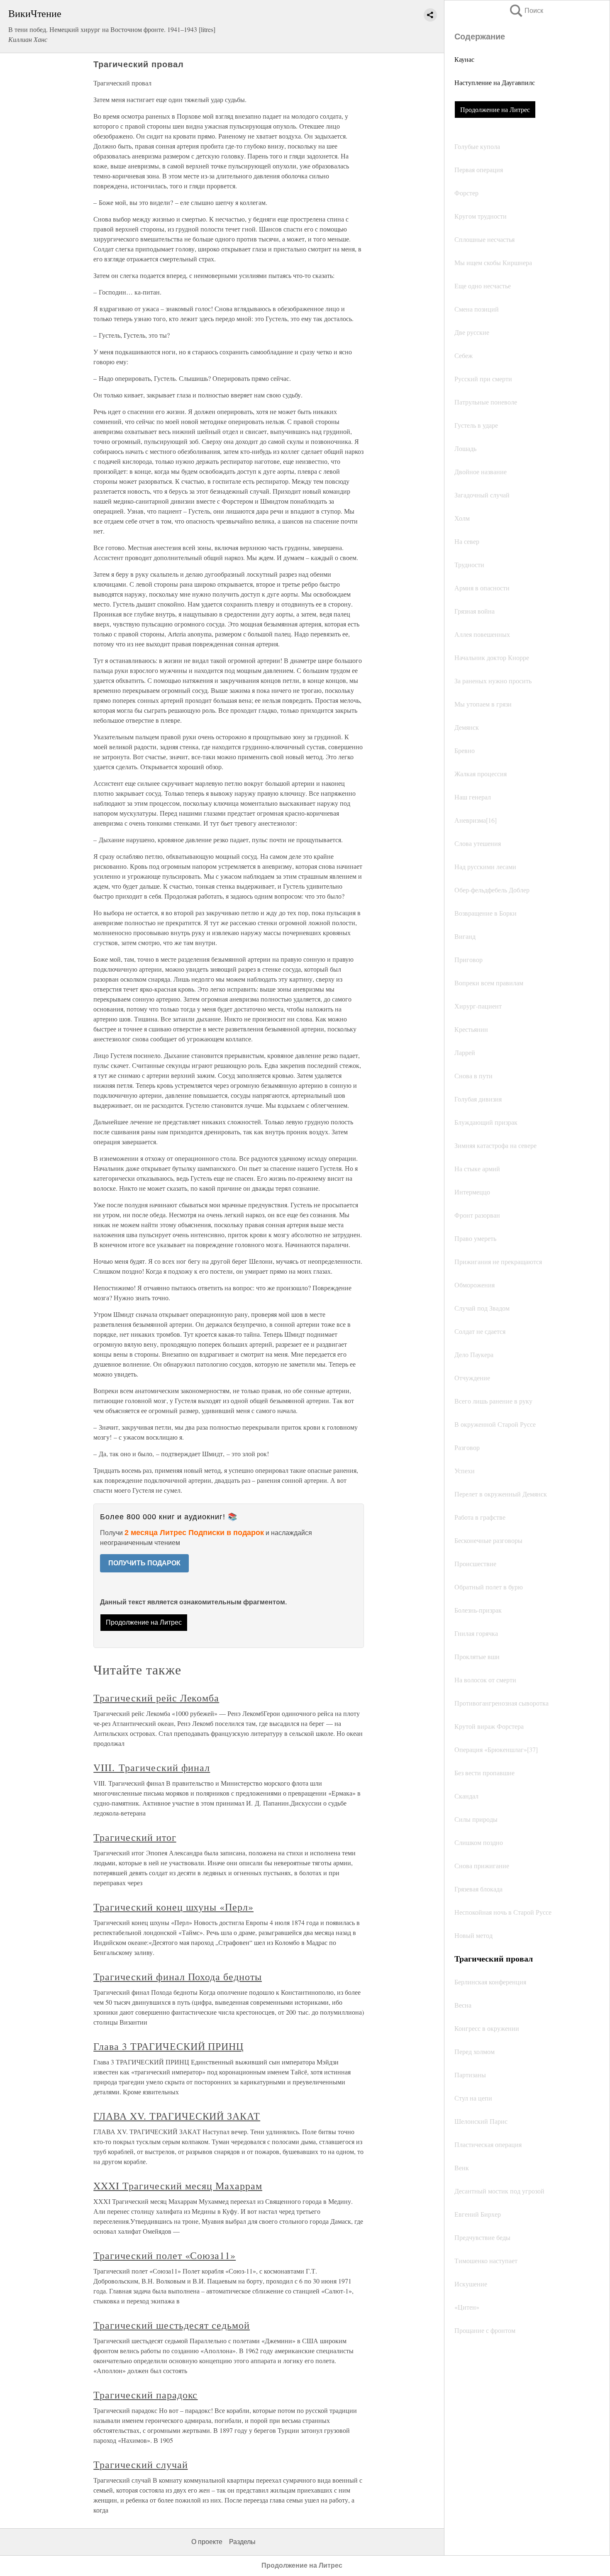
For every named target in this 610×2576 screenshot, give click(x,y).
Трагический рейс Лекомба (156, 1698)
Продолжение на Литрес (495, 109)
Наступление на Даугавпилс (495, 82)
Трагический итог (135, 1837)
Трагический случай (140, 2464)
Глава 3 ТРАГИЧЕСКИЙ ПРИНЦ (168, 2046)
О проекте (207, 2542)
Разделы (242, 2542)
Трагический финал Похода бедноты (178, 1976)
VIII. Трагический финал (152, 1767)
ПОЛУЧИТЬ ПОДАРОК (144, 1563)
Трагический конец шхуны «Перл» (173, 1907)
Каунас (464, 59)
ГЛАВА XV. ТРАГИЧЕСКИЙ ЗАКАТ (177, 2116)
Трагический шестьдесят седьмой (172, 2325)
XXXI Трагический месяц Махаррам (178, 2186)
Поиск (526, 11)
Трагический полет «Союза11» (165, 2255)
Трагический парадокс (145, 2395)
